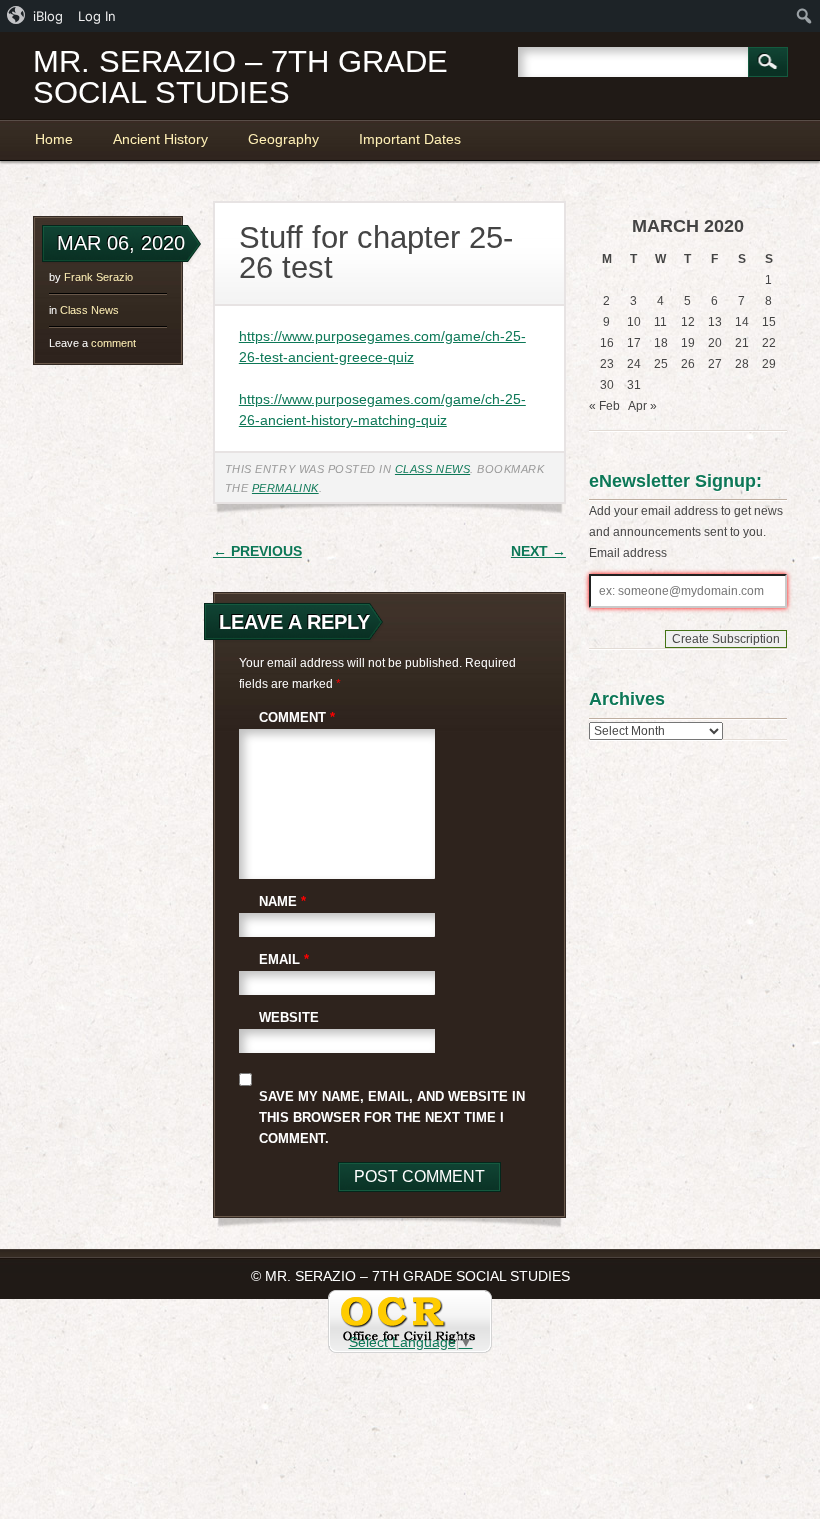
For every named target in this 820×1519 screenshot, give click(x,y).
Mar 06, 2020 (121, 243)
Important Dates (410, 139)
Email (284, 959)
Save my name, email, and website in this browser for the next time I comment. (392, 1117)
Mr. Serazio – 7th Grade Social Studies (240, 77)
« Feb (604, 406)
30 (607, 385)
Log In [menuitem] (97, 16)
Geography (283, 139)
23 (607, 364)
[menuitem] (35, 16)
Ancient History (160, 139)
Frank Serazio (98, 277)
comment (92, 343)
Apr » (642, 406)
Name (282, 901)
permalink (285, 488)
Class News (89, 310)
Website (289, 1017)
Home (54, 139)
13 (715, 322)
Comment (297, 717)
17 (634, 343)
